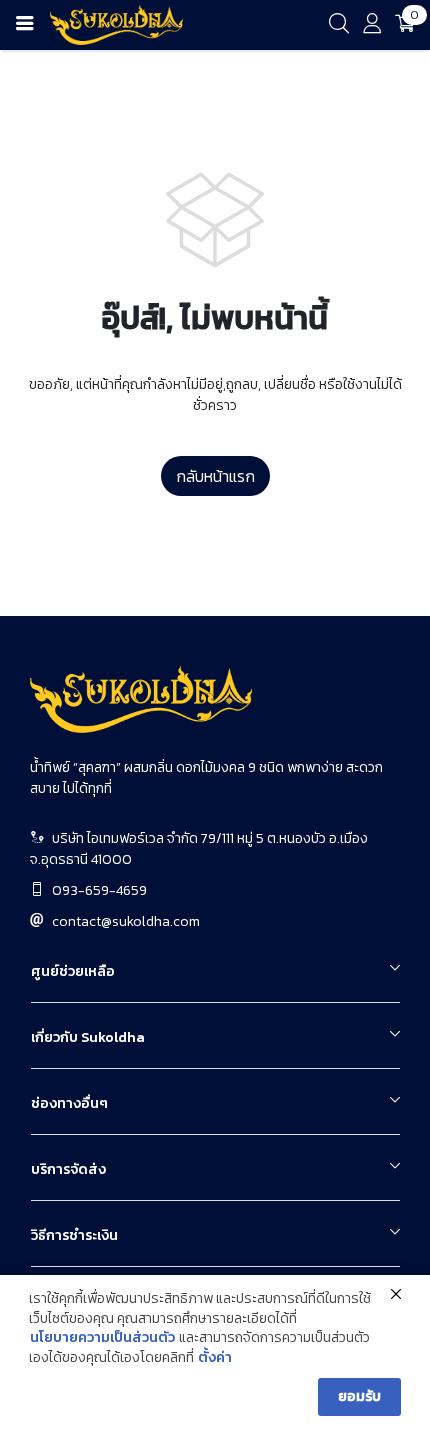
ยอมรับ (359, 1396)
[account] (372, 27)
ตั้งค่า (215, 1358)
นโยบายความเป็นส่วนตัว (102, 1338)
